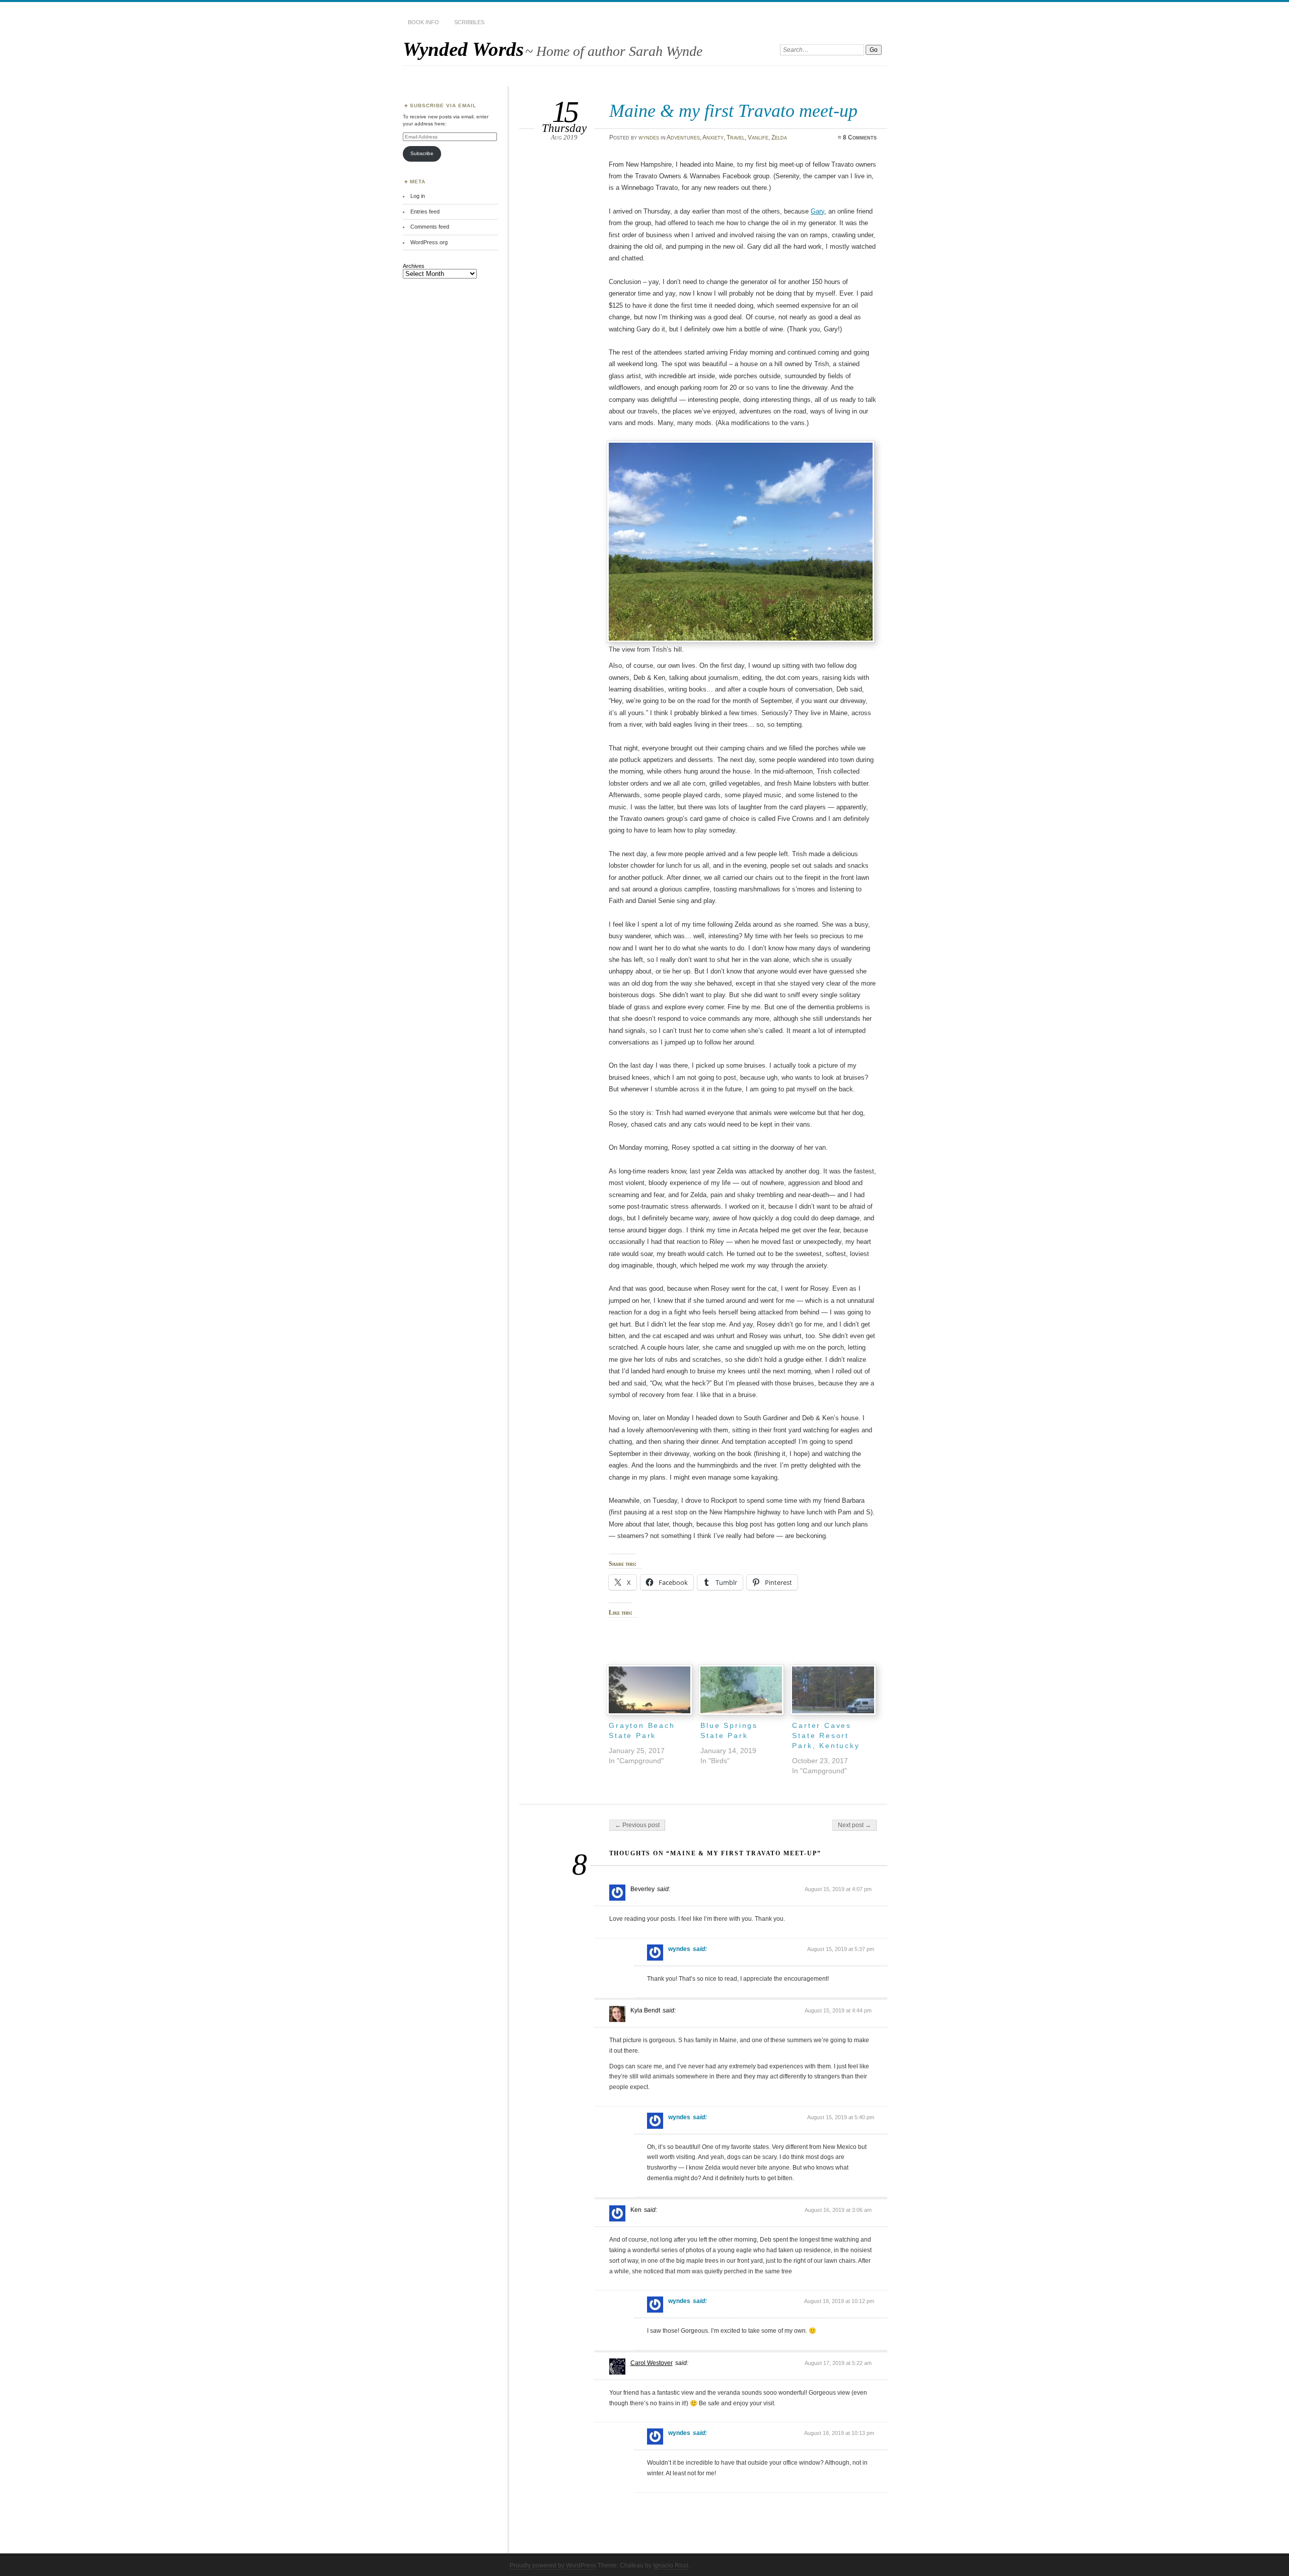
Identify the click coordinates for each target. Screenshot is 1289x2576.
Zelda (779, 137)
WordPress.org (429, 242)
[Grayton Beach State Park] (650, 1690)
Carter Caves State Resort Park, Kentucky (826, 1735)
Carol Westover (652, 2363)
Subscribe (422, 153)
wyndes (649, 137)
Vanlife (758, 137)
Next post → (854, 1825)
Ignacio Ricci (671, 2565)
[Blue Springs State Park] (741, 1690)
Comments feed (430, 227)
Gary (817, 211)
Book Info (423, 22)
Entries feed (425, 212)
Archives (414, 266)
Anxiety (713, 137)
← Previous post (637, 1825)
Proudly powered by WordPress (553, 2565)
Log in (418, 196)
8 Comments (860, 137)
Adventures (683, 137)
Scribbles (469, 22)
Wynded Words (463, 49)
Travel (736, 137)
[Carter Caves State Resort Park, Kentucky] (833, 1690)
